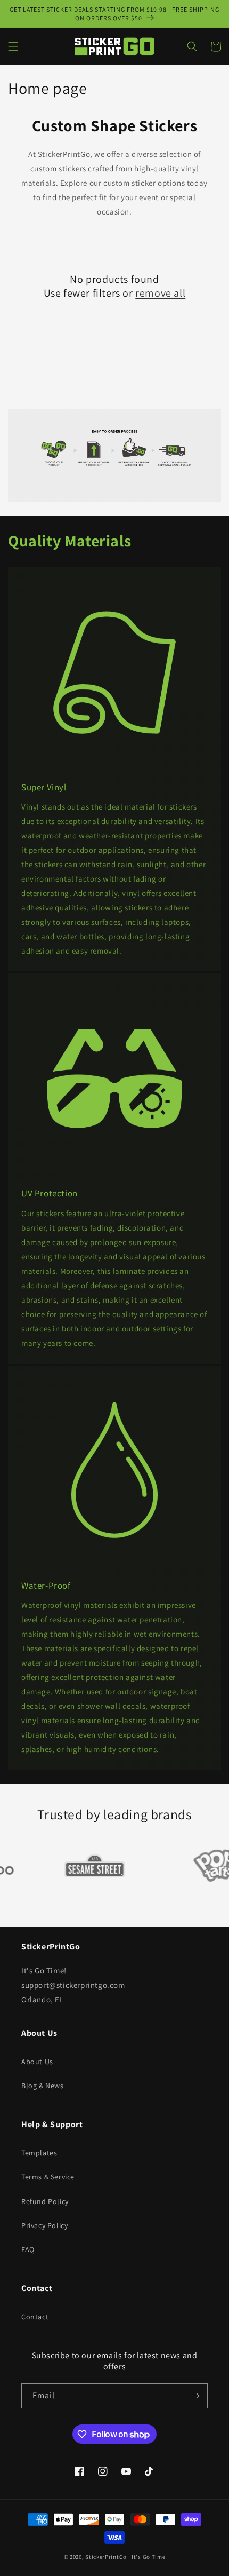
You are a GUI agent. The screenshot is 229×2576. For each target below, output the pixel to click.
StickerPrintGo (106, 2557)
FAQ (28, 2249)
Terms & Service (48, 2177)
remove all (160, 293)
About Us (37, 2062)
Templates (39, 2153)
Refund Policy (45, 2201)
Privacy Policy (44, 2225)
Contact (35, 2317)
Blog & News (43, 2086)
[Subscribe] (195, 2396)
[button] (13, 46)
